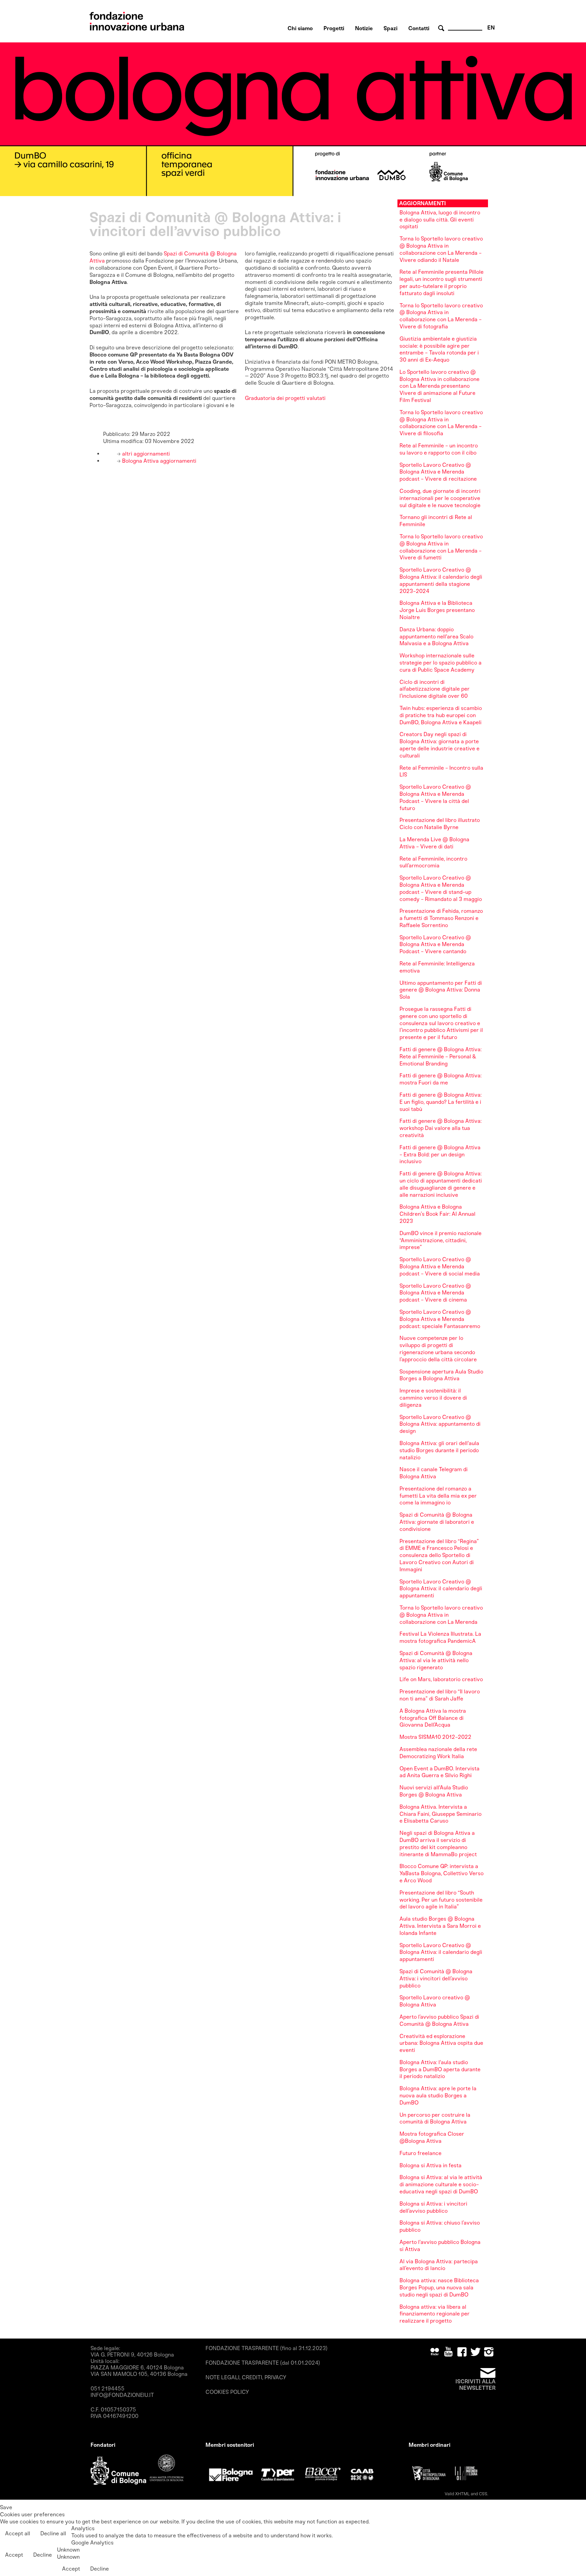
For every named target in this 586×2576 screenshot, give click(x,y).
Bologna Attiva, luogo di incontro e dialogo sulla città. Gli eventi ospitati (440, 220)
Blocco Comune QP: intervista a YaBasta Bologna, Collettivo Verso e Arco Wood (442, 1873)
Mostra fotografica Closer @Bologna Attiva (432, 2137)
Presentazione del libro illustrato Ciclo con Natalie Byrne (440, 824)
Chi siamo (300, 28)
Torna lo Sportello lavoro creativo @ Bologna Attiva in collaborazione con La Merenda (441, 1615)
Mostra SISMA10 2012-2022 (435, 1737)
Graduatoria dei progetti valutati (285, 398)
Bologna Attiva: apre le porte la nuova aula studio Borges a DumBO (438, 2096)
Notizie (364, 28)
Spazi (390, 28)
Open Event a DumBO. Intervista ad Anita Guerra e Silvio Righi (439, 1772)
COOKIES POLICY (227, 2392)
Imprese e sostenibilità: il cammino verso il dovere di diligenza (433, 1398)
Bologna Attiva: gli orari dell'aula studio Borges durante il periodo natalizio (439, 1450)
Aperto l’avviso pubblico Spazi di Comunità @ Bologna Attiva (439, 2020)
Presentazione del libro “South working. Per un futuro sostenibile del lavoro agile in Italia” (441, 1900)
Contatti (419, 28)
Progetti (334, 28)
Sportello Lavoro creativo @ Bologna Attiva (435, 2001)
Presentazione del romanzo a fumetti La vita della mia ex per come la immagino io (438, 1496)
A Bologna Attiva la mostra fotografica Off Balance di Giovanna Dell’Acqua (433, 1718)
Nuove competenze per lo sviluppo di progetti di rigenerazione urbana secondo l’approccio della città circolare (438, 1349)
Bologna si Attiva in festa (431, 2165)
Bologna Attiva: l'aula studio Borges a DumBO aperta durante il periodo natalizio (440, 2069)
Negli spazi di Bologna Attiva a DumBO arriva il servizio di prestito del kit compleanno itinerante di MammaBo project (438, 1843)
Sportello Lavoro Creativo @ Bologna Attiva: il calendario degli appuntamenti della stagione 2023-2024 (441, 580)
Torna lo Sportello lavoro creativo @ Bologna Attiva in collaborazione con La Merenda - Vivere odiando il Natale (441, 249)
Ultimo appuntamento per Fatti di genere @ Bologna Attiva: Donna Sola (441, 990)
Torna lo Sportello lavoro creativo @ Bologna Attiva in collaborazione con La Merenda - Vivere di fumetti (441, 547)
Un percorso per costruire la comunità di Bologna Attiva (435, 2118)
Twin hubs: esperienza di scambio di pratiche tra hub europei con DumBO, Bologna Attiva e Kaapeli (441, 715)
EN (491, 28)
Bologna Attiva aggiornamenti (159, 461)
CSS (483, 2494)
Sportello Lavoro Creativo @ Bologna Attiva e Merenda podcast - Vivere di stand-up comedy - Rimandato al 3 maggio (441, 888)
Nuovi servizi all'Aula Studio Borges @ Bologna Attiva (434, 1791)
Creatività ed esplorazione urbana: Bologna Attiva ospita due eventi (441, 2043)
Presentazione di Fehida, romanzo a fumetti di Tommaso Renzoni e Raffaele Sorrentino (441, 918)
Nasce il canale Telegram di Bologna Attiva (434, 1473)
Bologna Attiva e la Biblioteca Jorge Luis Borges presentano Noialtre (437, 610)
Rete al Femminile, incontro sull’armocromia (433, 862)
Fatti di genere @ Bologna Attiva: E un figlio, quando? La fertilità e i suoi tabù (441, 1102)
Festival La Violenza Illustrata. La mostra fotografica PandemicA (440, 1637)
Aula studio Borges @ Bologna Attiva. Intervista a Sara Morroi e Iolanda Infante (440, 1926)
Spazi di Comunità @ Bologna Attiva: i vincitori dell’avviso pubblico (436, 1978)
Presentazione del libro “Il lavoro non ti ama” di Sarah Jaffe (440, 1695)
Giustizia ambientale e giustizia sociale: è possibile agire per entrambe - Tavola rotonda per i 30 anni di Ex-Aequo (439, 349)
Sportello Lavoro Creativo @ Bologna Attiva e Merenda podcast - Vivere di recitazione (438, 472)
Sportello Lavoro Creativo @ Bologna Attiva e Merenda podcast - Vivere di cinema (435, 1293)
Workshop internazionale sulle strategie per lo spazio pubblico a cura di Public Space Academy (441, 663)
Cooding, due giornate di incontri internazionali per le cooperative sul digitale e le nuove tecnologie (440, 498)
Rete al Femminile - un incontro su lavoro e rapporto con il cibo (439, 449)
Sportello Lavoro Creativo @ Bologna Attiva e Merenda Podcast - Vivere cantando (435, 945)
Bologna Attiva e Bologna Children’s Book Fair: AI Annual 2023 (437, 1214)
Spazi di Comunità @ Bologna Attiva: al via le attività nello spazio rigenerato (436, 1660)
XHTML (462, 2494)
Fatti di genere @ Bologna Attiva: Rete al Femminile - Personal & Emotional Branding (441, 1056)
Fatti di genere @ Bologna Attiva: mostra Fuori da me (441, 1079)
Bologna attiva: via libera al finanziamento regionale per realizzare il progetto (435, 2314)
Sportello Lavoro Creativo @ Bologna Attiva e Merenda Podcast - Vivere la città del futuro (435, 797)
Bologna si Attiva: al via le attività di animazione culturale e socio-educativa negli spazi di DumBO (441, 2184)
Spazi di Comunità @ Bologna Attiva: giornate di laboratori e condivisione (437, 1522)
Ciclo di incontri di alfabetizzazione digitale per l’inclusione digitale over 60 (435, 689)
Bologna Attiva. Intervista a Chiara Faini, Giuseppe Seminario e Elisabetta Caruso (441, 1814)
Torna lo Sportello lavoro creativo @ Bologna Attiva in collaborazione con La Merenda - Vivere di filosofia (441, 423)
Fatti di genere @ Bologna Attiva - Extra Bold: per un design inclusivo (440, 1155)
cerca (442, 28)
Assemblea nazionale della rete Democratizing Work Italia (438, 1753)
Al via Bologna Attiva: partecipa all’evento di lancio (439, 2265)
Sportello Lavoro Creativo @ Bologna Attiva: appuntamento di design (440, 1424)
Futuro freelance (421, 2153)
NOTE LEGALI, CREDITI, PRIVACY (246, 2377)
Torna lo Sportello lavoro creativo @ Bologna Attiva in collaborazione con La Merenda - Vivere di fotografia (441, 316)
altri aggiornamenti (145, 454)
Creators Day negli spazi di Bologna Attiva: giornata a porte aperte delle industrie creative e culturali (439, 745)
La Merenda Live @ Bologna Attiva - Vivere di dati (434, 843)
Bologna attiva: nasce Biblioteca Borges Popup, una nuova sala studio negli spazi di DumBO (439, 2287)
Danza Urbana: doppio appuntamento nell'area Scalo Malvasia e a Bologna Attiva (436, 637)
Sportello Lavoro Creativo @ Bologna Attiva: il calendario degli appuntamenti (441, 1589)
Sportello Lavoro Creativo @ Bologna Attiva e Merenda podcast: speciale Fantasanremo (440, 1319)
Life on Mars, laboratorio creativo (441, 1679)
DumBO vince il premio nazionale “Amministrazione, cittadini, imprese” (441, 1240)
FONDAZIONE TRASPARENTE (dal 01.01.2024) (263, 2363)
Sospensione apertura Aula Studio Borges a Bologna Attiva (441, 1375)
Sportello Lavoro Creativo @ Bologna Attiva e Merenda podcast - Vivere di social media (440, 1266)
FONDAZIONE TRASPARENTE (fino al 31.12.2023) (267, 2348)
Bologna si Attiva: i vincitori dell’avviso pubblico (433, 2207)
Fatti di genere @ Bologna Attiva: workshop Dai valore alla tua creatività (441, 1128)
